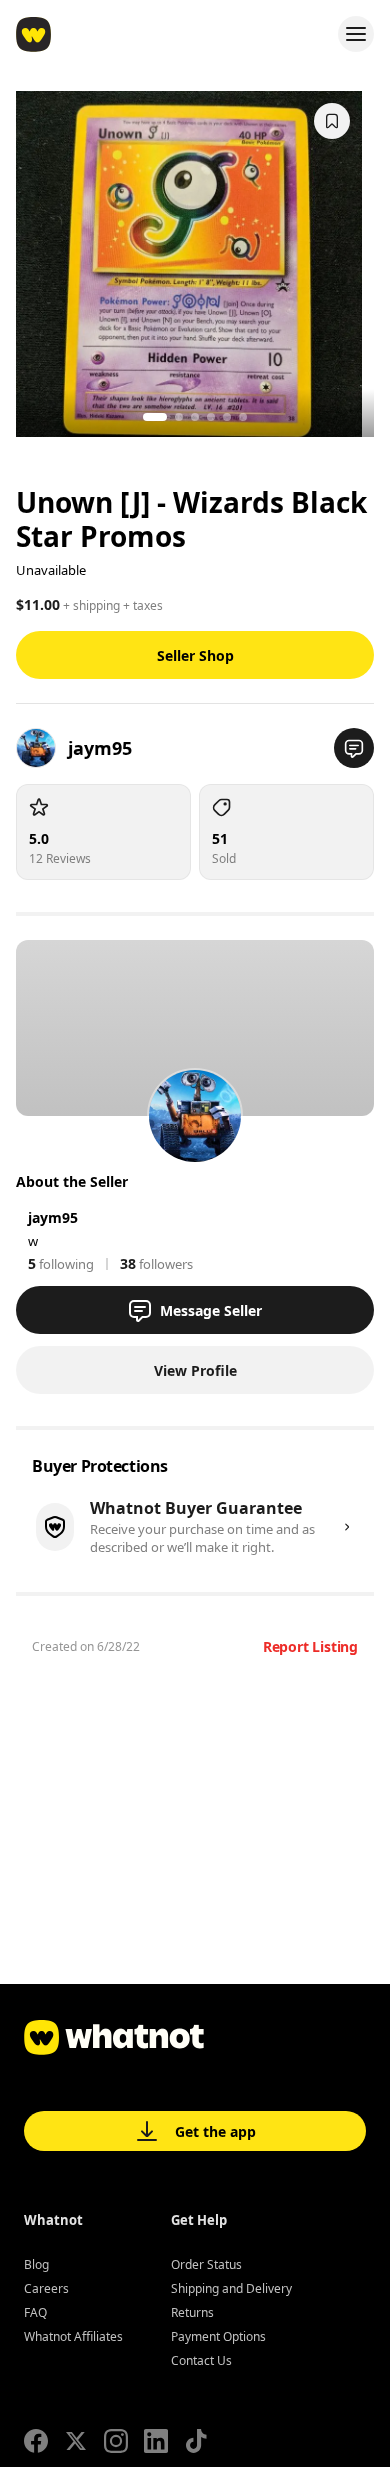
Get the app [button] (215, 2131)
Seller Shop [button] (195, 655)
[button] (354, 748)
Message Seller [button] (211, 1310)
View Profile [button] (195, 1370)
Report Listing (310, 1646)
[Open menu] (356, 34)
